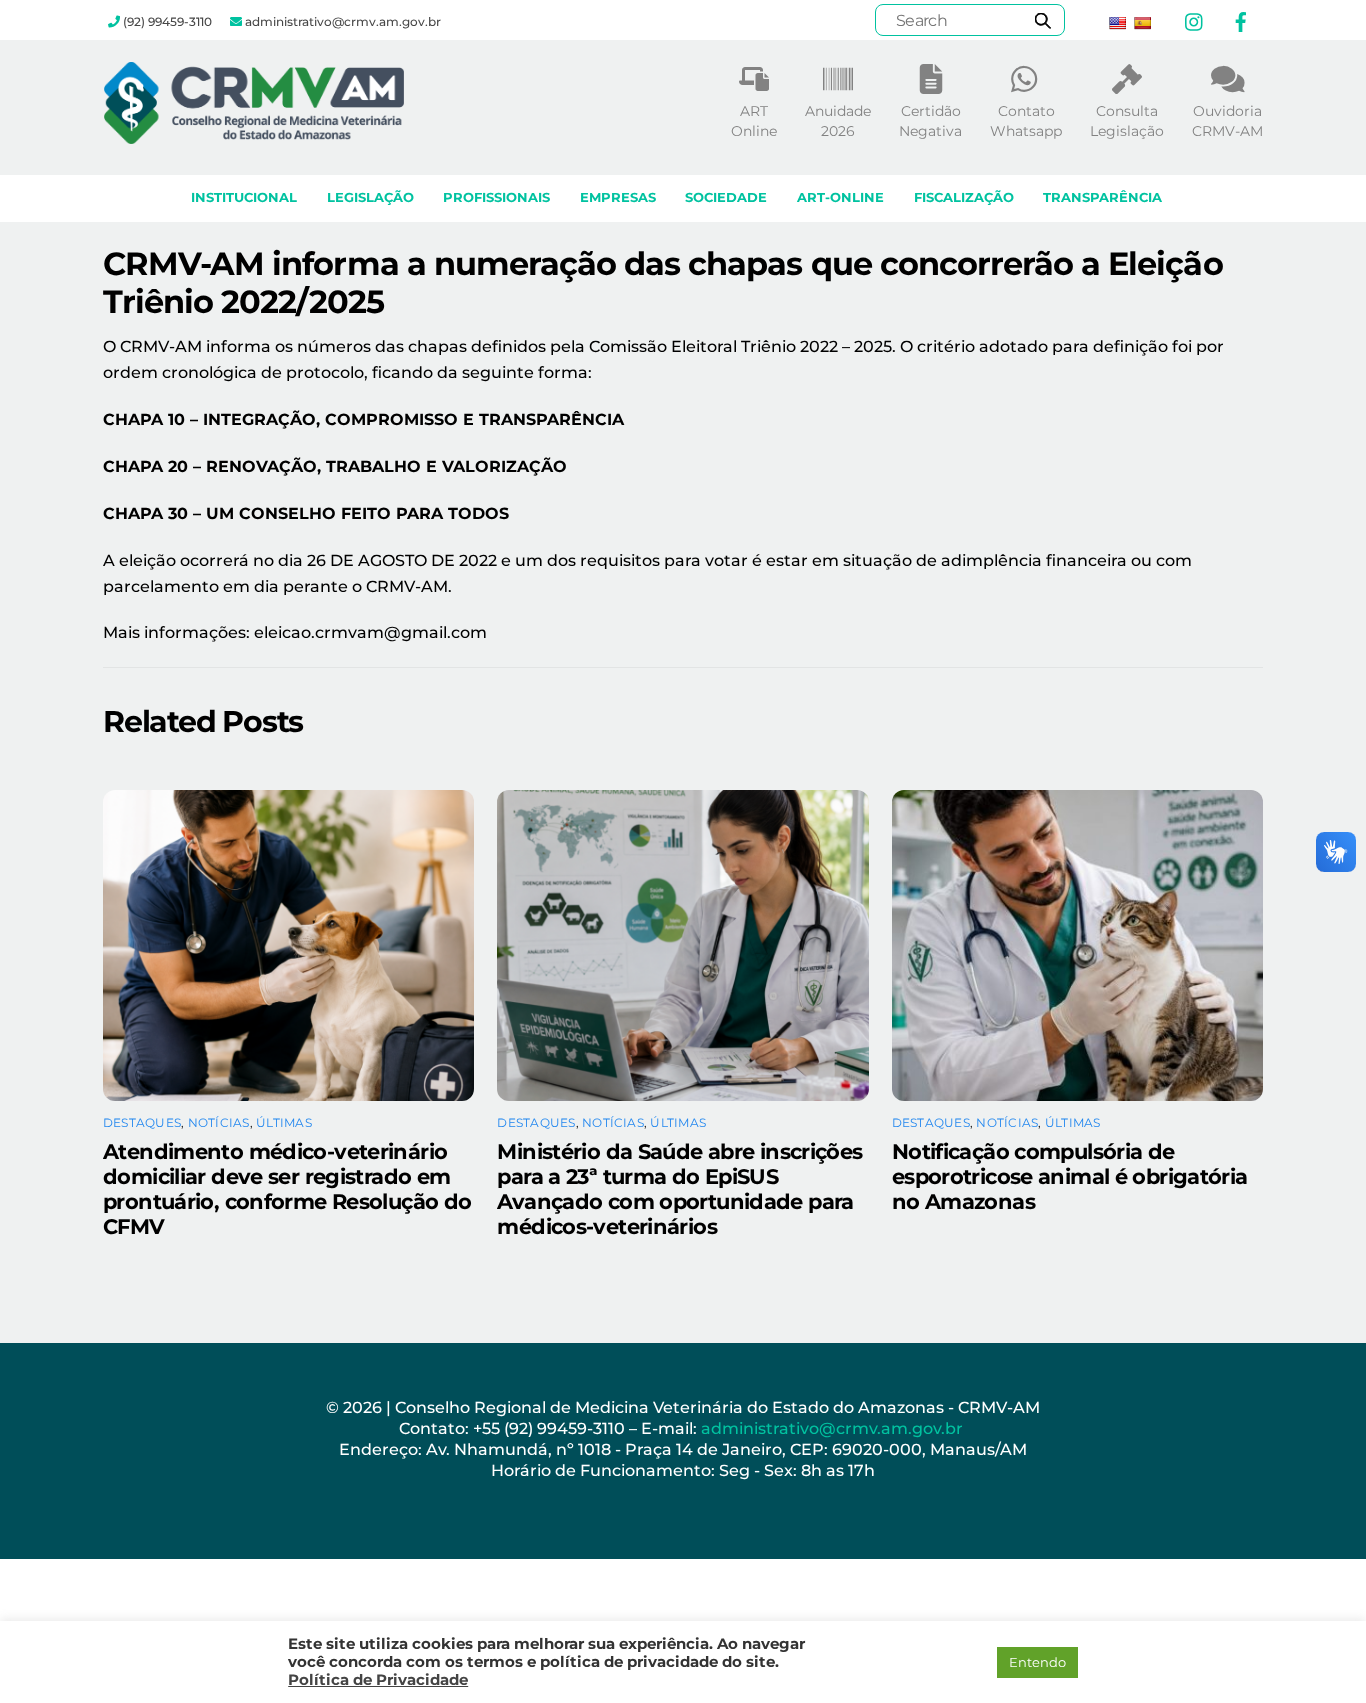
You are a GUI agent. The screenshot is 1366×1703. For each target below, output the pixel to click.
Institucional (244, 197)
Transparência (1102, 197)
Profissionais (496, 197)
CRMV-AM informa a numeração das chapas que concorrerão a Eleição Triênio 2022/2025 (663, 282)
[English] (1117, 23)
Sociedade (726, 197)
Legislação (370, 197)
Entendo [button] (1037, 1662)
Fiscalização (964, 197)
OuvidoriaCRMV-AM (1227, 121)
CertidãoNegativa (930, 121)
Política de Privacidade (378, 1680)
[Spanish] (1142, 23)
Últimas (284, 1122)
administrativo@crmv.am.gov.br (834, 1428)
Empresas (618, 197)
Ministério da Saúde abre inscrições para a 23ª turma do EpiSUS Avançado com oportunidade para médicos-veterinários (679, 1189)
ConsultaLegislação (1127, 121)
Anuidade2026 (838, 121)
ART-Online (840, 197)
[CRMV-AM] (254, 134)
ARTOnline (754, 121)
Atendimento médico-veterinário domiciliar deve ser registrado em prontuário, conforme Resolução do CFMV (287, 1189)
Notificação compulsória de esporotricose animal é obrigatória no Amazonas (1070, 1176)
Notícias (219, 1122)
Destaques (142, 1122)
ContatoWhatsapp (1026, 121)
